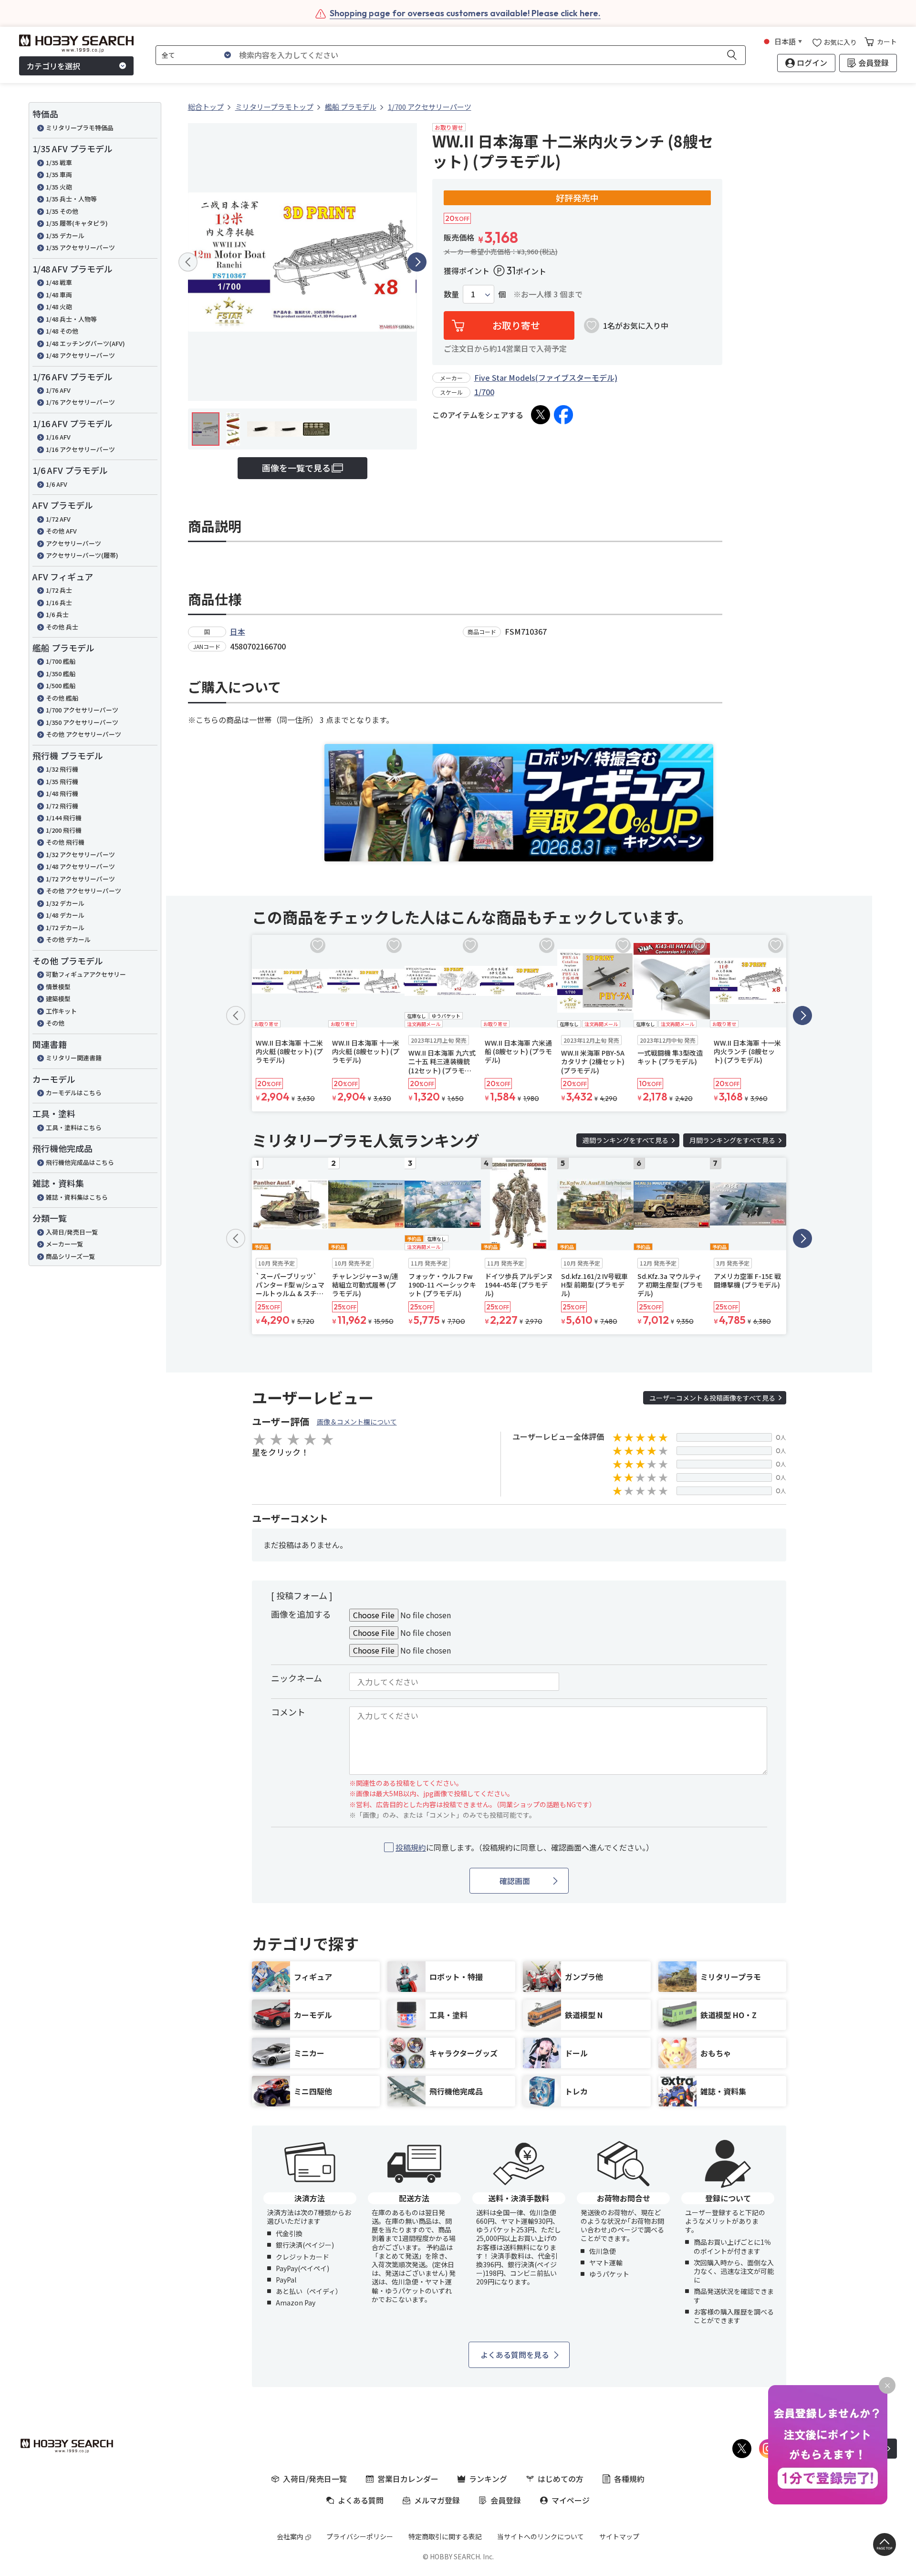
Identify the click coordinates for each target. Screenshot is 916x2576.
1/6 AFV (57, 484)
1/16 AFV (58, 437)
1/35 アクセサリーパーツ (80, 247)
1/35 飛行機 (62, 781)
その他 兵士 (62, 627)
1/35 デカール (65, 236)
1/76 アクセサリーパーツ (80, 402)
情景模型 (58, 987)
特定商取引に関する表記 (445, 2536)
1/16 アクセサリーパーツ (80, 449)
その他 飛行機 (65, 842)
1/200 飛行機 (64, 830)
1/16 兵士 (59, 602)
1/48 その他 (62, 331)
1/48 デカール (65, 915)
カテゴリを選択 (53, 66)
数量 (451, 294)
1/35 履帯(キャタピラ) (77, 223)
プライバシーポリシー (360, 2536)
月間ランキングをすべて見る (732, 1140)
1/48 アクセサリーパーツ (80, 355)
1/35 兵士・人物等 (71, 199)
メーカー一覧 (64, 1244)
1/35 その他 (62, 211)
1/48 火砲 (59, 307)
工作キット (61, 1011)
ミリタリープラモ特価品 (80, 128)
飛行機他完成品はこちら (80, 1162)
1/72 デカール (65, 927)
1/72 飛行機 (62, 806)
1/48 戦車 (59, 282)
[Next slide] (417, 262)
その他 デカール (68, 939)
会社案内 (290, 2536)
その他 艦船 (62, 698)
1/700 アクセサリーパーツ (82, 710)
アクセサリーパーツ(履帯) (82, 555)
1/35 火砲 (59, 187)
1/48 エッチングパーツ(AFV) (85, 343)
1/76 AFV (58, 390)
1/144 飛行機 (64, 818)
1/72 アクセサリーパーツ (80, 879)
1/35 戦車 (59, 162)
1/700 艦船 (61, 661)
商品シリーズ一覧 (70, 1256)
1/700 (484, 392)
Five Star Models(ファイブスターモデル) (546, 377)
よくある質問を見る (515, 2355)
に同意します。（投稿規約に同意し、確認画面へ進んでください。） (525, 1848)
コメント (288, 1712)
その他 (55, 1023)
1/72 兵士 (59, 590)
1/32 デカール (65, 903)
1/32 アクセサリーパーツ (80, 854)
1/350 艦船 (61, 674)
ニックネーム (297, 1678)
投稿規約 (411, 1847)
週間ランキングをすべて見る (625, 1140)
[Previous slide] (188, 262)
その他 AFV (61, 531)
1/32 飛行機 (62, 769)
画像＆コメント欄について (357, 1422)
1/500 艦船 (61, 686)
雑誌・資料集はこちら (77, 1197)
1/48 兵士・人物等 (71, 319)
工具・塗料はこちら (74, 1127)
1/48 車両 (59, 295)
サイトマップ (619, 2536)
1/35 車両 (59, 174)
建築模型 (58, 999)
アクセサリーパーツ (73, 543)
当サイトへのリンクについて (541, 2536)
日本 (238, 631)
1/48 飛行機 (62, 793)
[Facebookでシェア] (563, 415)
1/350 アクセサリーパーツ (82, 722)
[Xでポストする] (541, 415)
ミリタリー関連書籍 (74, 1058)
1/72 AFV (58, 519)
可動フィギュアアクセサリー (86, 974)
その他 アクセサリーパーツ (83, 734)
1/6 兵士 (57, 614)
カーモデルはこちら (74, 1093)
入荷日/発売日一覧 (72, 1232)
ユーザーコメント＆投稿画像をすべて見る (712, 1398)
